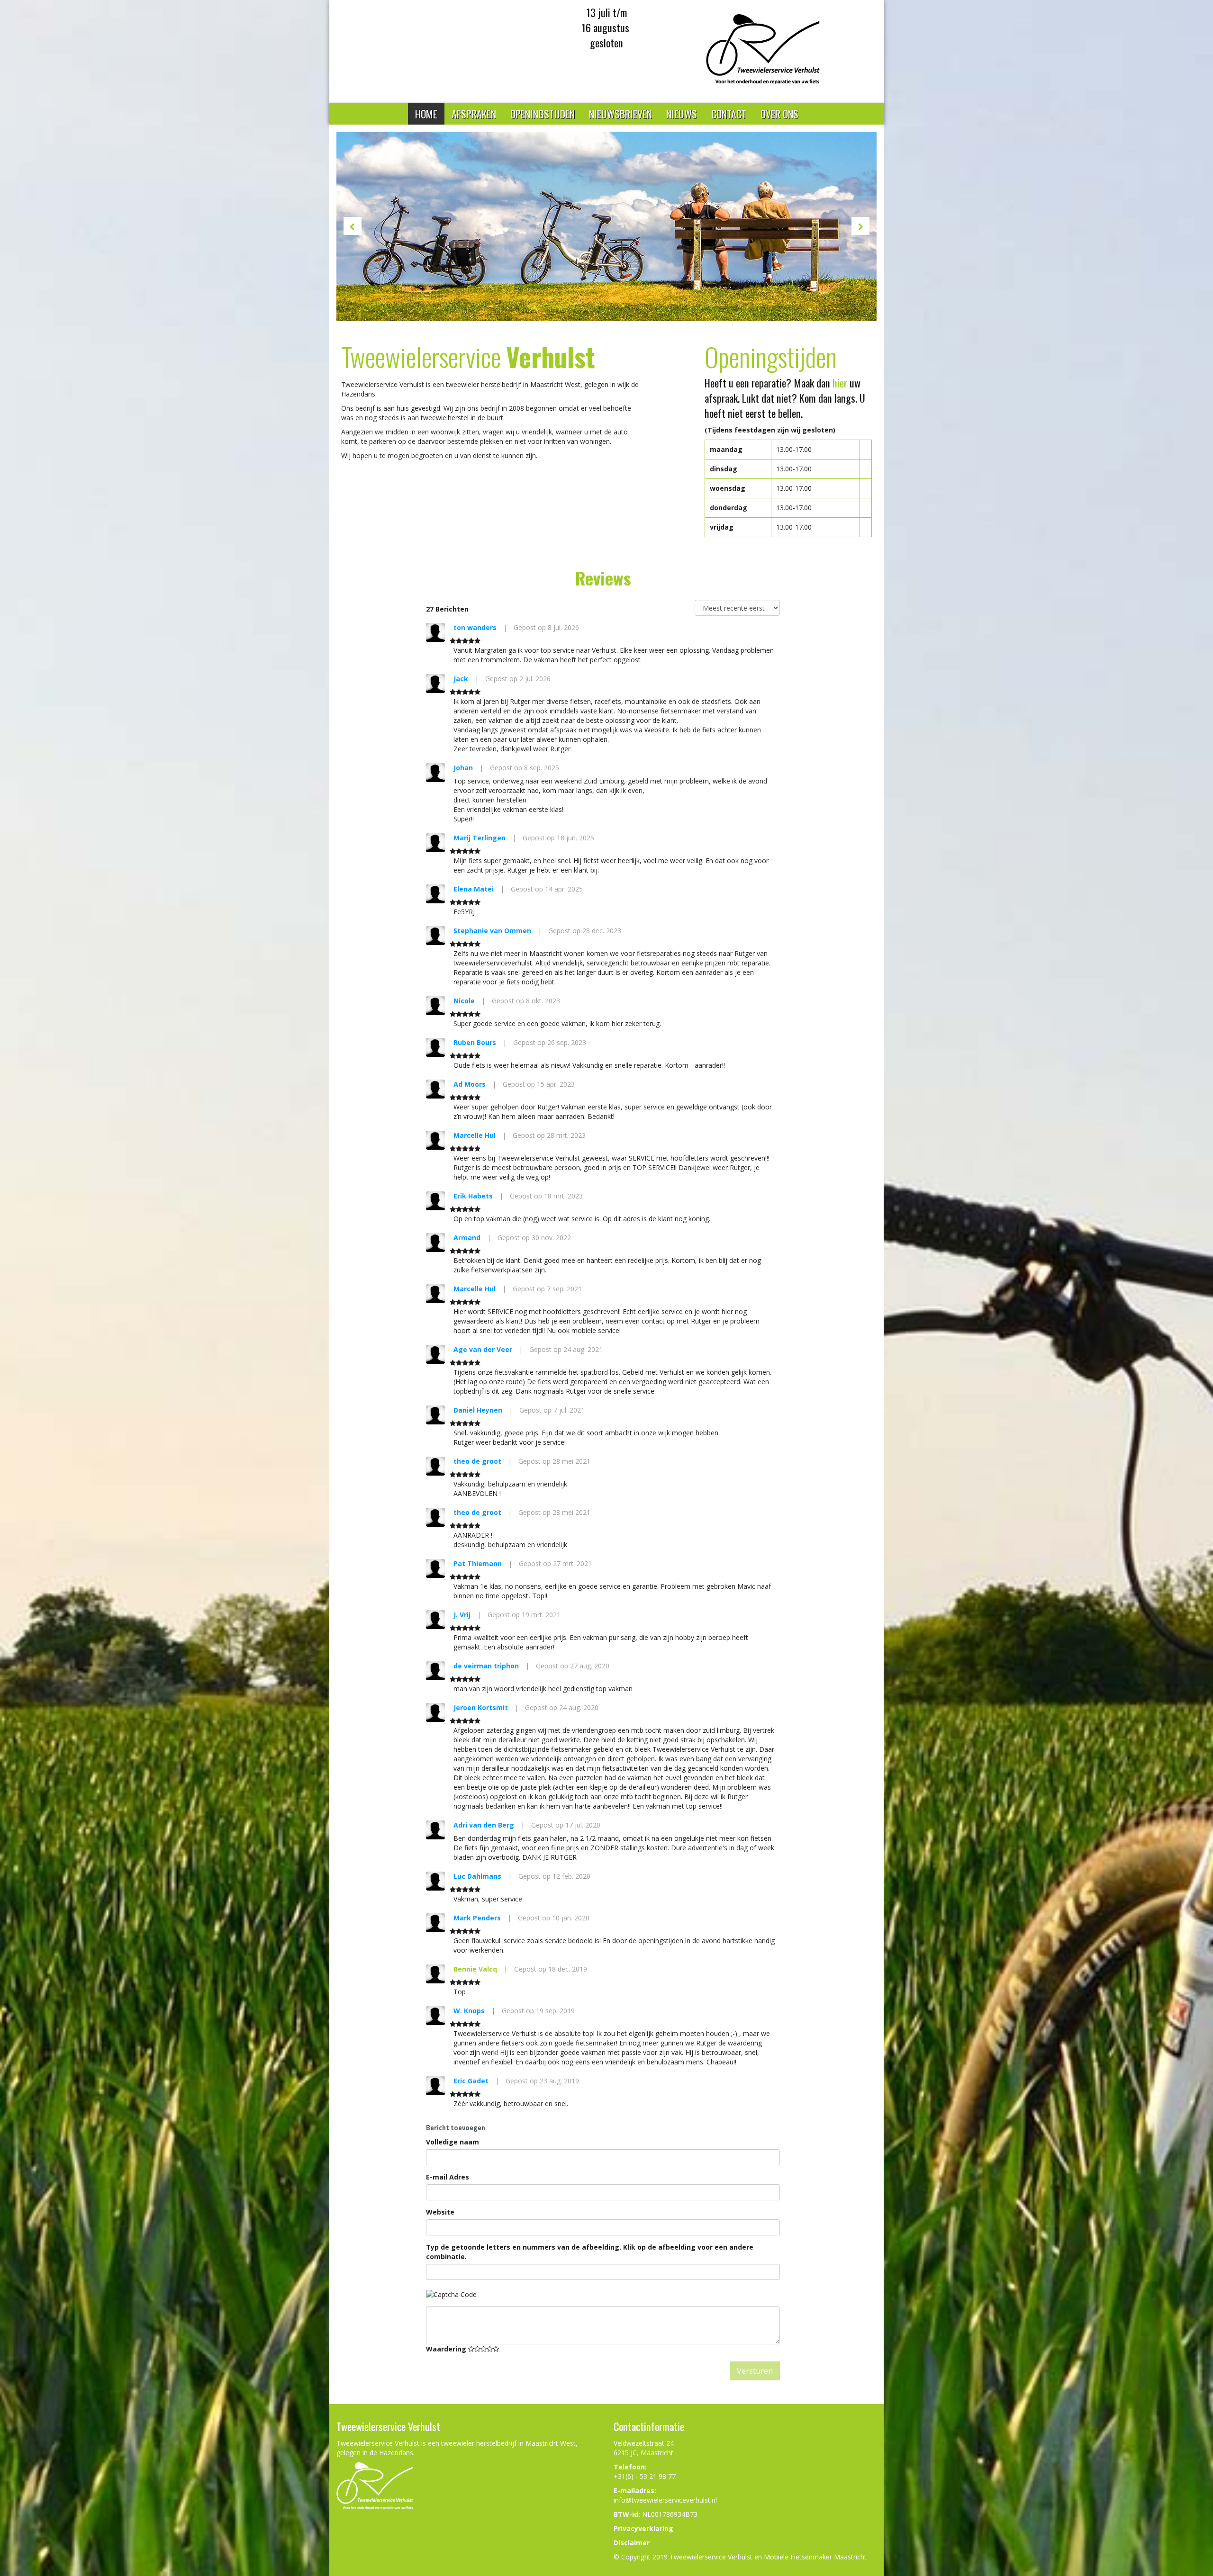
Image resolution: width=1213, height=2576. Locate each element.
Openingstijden (543, 114)
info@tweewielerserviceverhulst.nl (665, 2500)
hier (840, 383)
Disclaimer (632, 2543)
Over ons (779, 114)
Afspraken (474, 114)
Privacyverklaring (643, 2528)
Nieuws (682, 114)
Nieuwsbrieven (620, 114)
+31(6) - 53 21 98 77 (645, 2476)
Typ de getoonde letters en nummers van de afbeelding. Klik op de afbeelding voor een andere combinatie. (590, 2252)
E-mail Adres (448, 2177)
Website (440, 2212)
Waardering (447, 2349)
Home (426, 114)
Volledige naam (453, 2142)
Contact (729, 114)
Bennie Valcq (475, 1969)
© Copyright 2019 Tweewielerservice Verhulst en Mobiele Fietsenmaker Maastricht (740, 2557)
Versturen (755, 2371)
